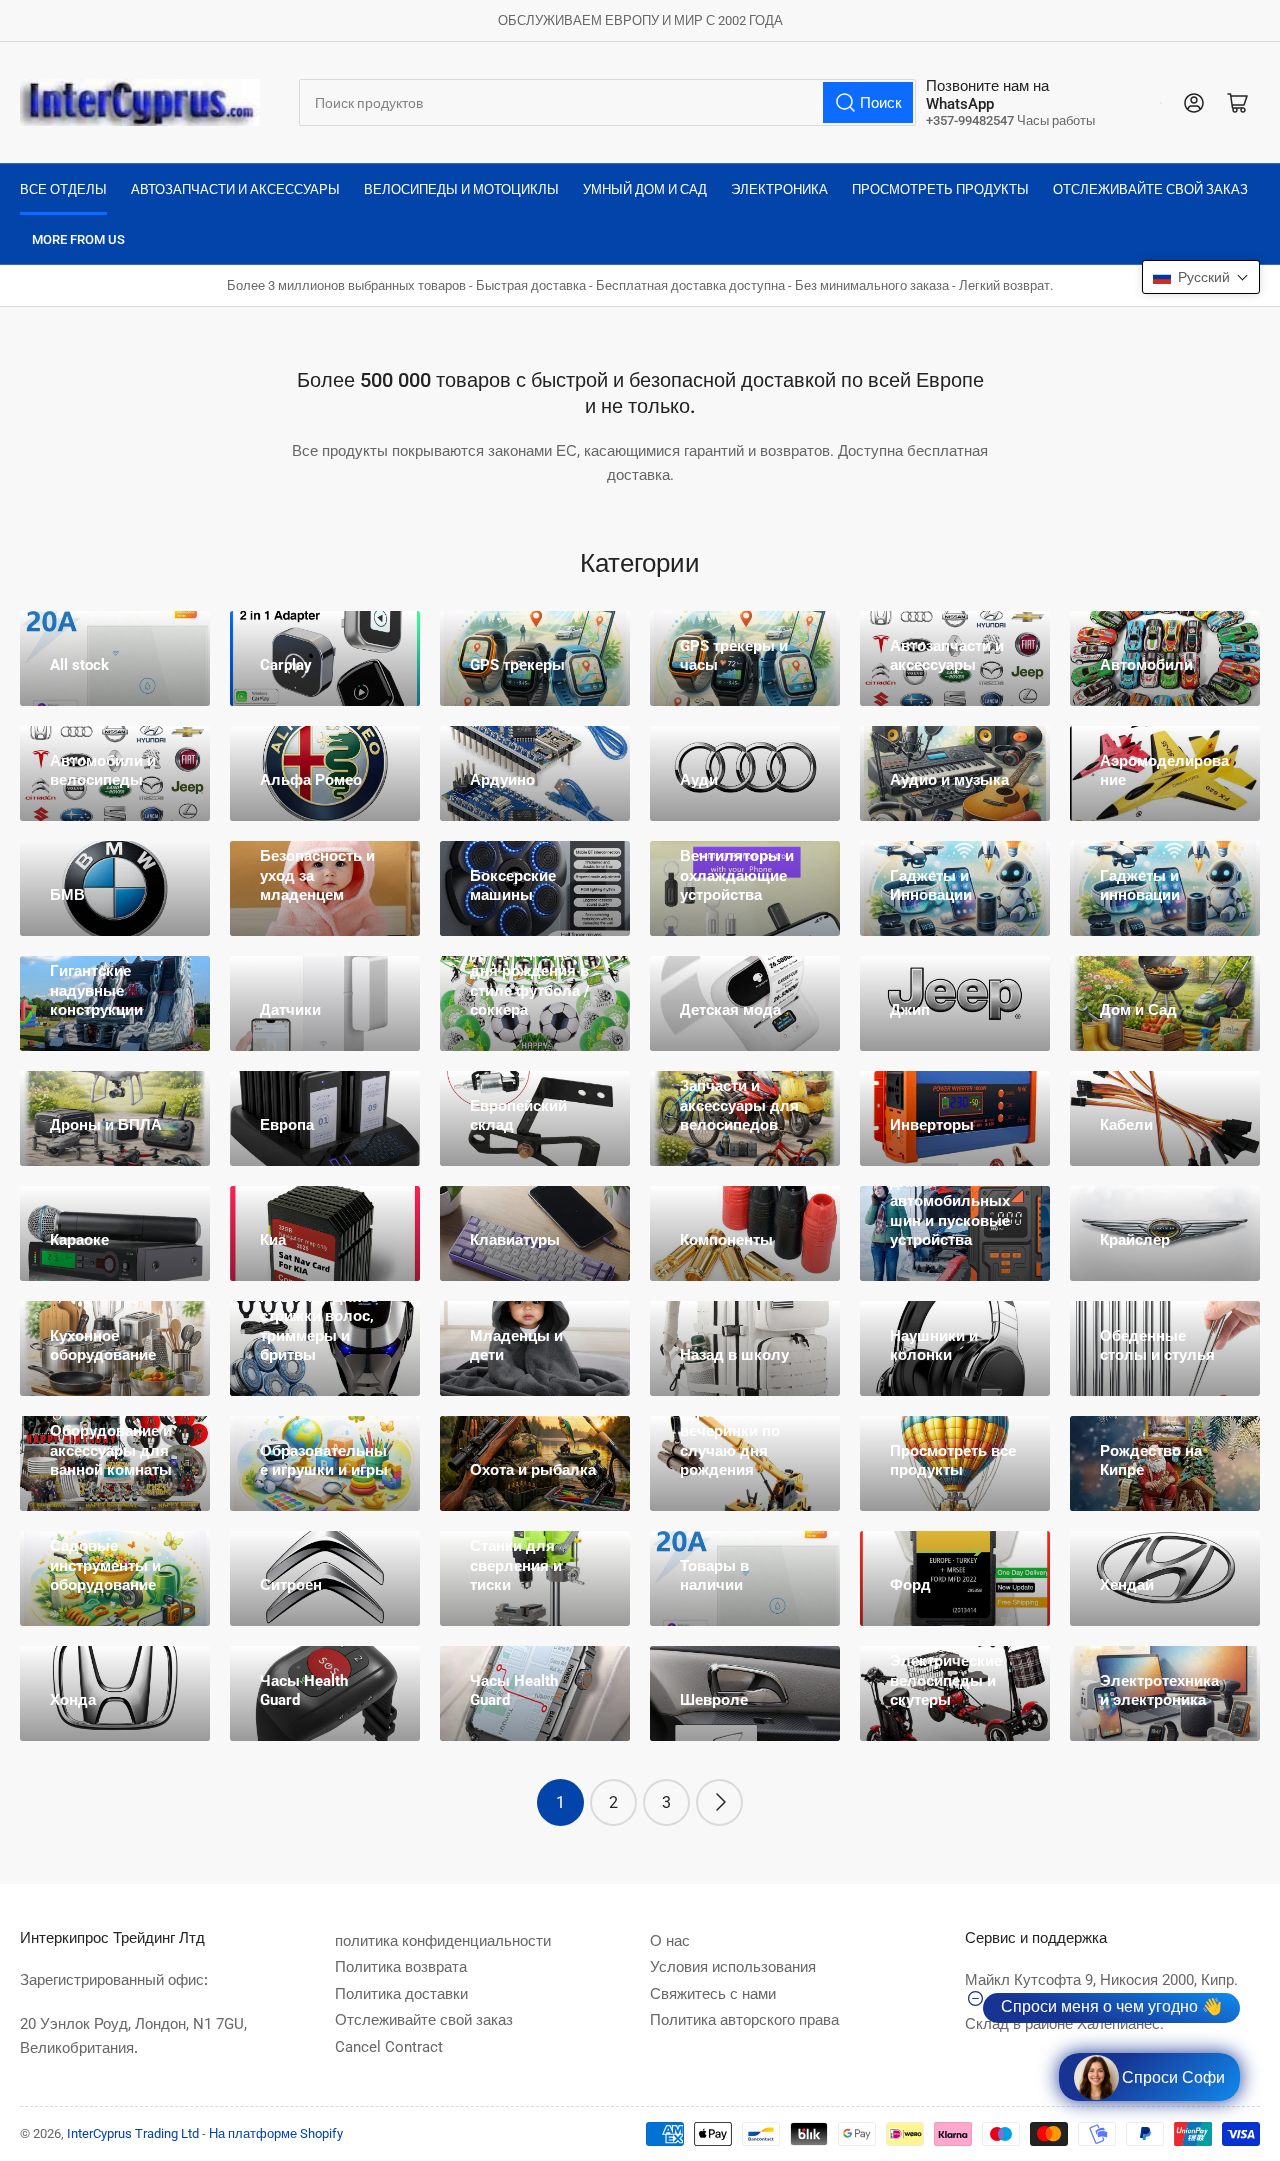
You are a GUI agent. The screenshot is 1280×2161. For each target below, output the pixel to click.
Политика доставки (401, 1994)
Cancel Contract (389, 2047)
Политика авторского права (744, 2020)
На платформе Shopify (276, 2133)
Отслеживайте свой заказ (1150, 189)
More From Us (78, 239)
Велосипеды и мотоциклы (461, 189)
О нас (670, 1941)
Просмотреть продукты (940, 189)
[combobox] (607, 102)
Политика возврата (401, 1967)
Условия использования (733, 1967)
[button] (1201, 277)
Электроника (779, 189)
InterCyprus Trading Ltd (133, 2133)
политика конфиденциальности (443, 1941)
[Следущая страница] (719, 1802)
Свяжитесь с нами (713, 1994)
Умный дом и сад (645, 189)
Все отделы (63, 189)
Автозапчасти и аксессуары (235, 189)
